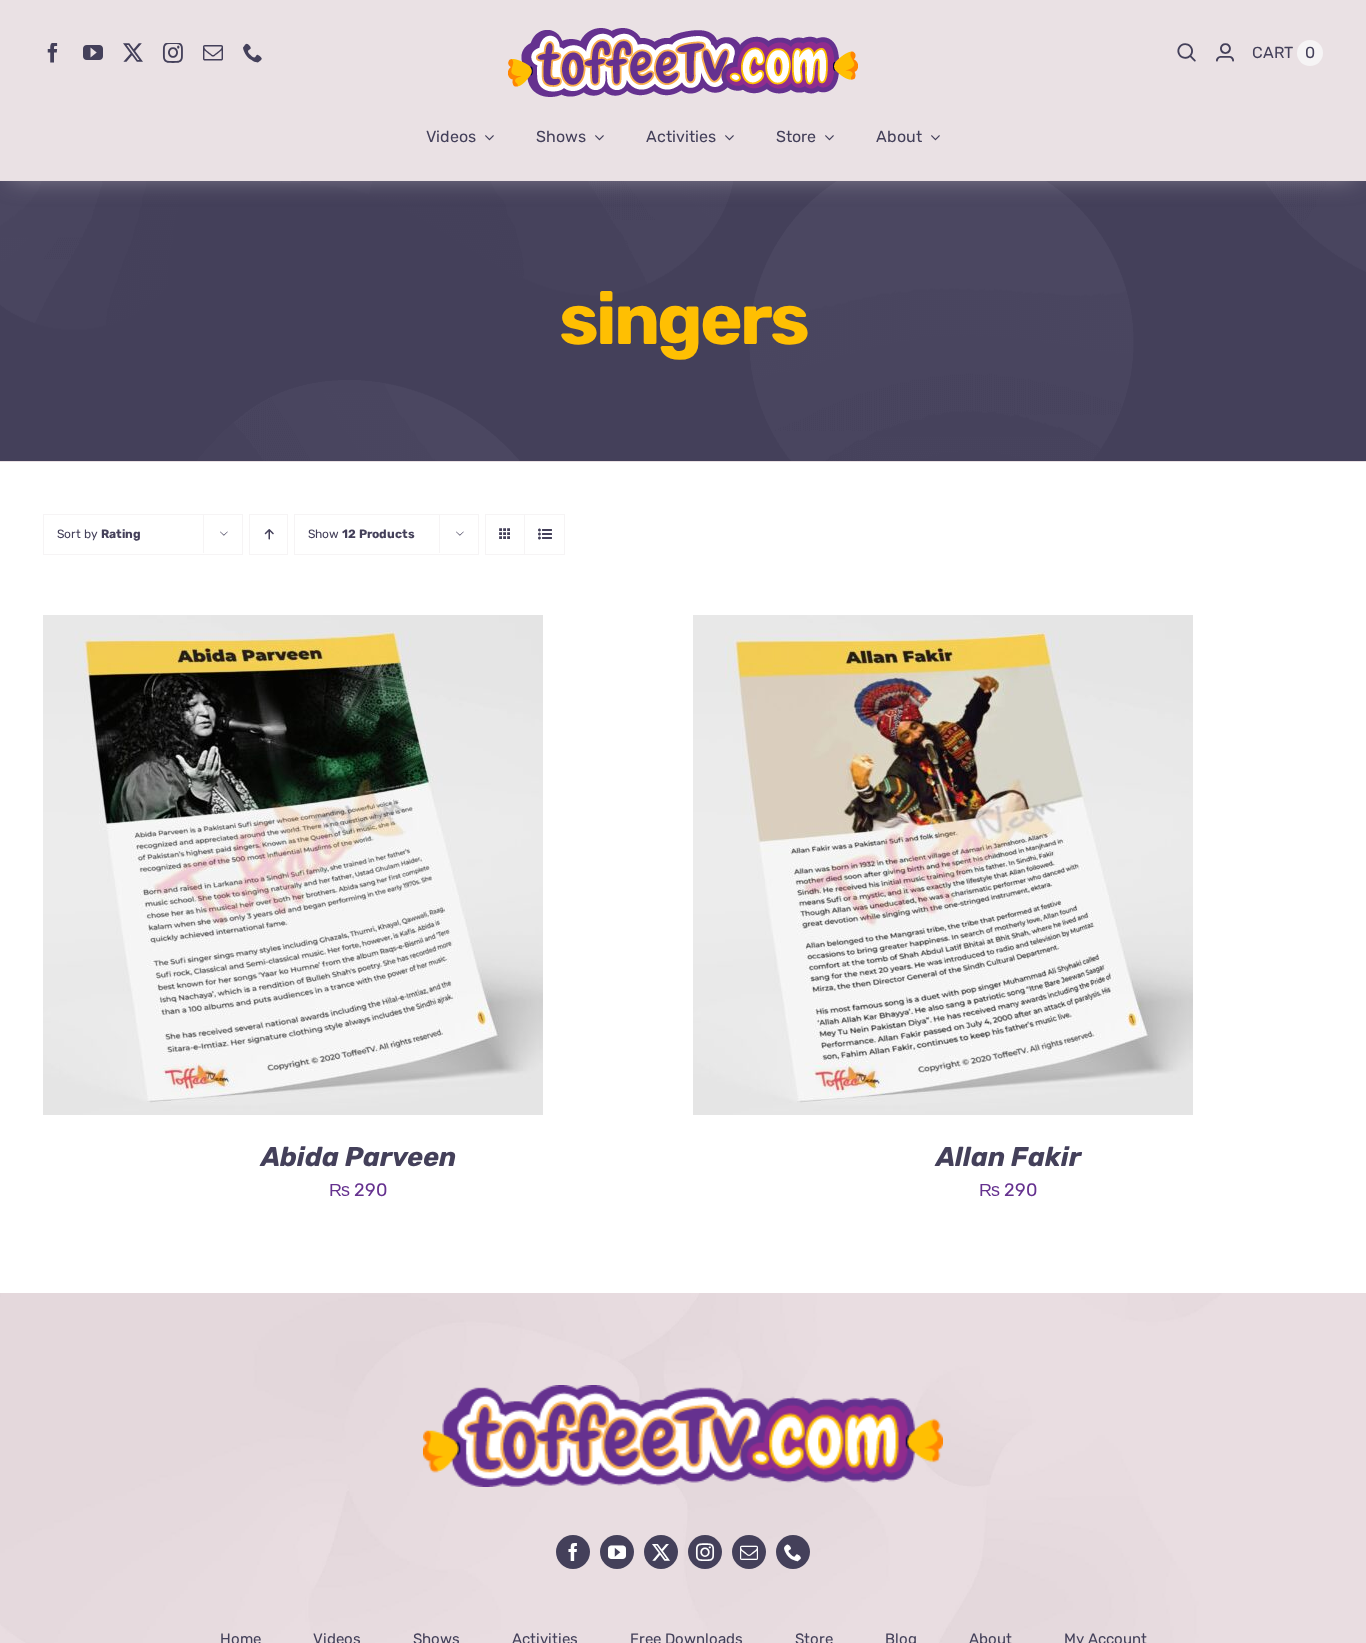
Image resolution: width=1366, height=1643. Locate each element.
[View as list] (544, 534)
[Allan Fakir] (943, 630)
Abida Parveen (358, 1157)
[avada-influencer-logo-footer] (683, 1394)
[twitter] (133, 53)
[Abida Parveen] (293, 630)
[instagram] (173, 53)
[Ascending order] (268, 534)
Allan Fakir (1008, 1157)
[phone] (253, 53)
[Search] (1187, 53)
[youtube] (93, 53)
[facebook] (53, 53)
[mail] (213, 53)
